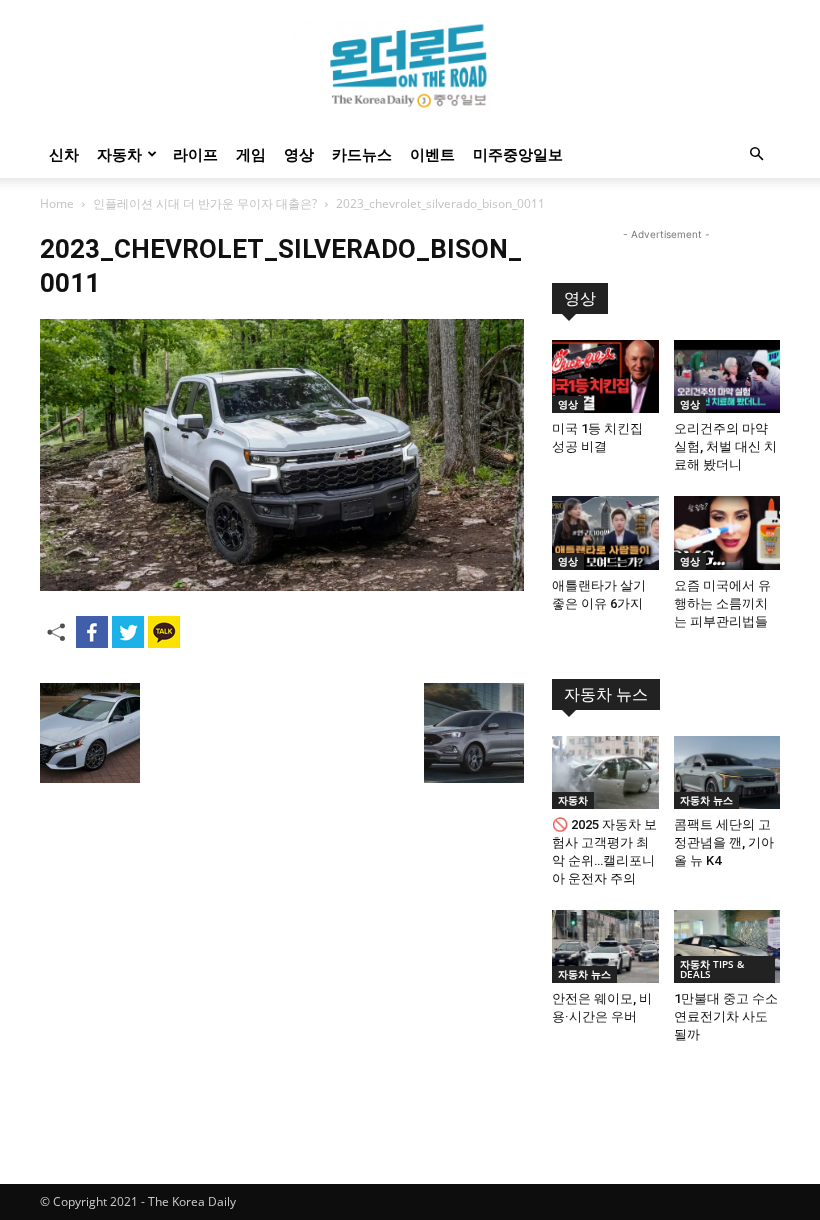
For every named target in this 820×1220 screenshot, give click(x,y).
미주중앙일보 (518, 154)
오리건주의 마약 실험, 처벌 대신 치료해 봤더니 (725, 446)
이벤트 (432, 154)
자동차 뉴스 (606, 694)
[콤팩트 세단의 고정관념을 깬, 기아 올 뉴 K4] (727, 772)
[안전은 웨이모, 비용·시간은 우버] (605, 946)
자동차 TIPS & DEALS (712, 969)
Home (57, 203)
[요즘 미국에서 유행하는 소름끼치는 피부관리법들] (727, 532)
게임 (251, 154)
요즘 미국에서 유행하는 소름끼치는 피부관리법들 (722, 603)
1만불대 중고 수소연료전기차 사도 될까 (726, 1016)
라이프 (195, 154)
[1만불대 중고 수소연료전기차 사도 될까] (727, 946)
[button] (756, 154)
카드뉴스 (362, 154)
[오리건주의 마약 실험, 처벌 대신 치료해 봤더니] (727, 376)
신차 (64, 154)
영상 (299, 154)
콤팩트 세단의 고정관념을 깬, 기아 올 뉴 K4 (724, 842)
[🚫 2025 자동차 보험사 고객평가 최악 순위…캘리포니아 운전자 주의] (605, 772)
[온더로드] (410, 66)
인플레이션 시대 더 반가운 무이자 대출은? (205, 203)
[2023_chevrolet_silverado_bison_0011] (282, 585)
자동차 (119, 154)
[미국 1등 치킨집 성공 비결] (605, 376)
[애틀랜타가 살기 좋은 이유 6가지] (605, 532)
